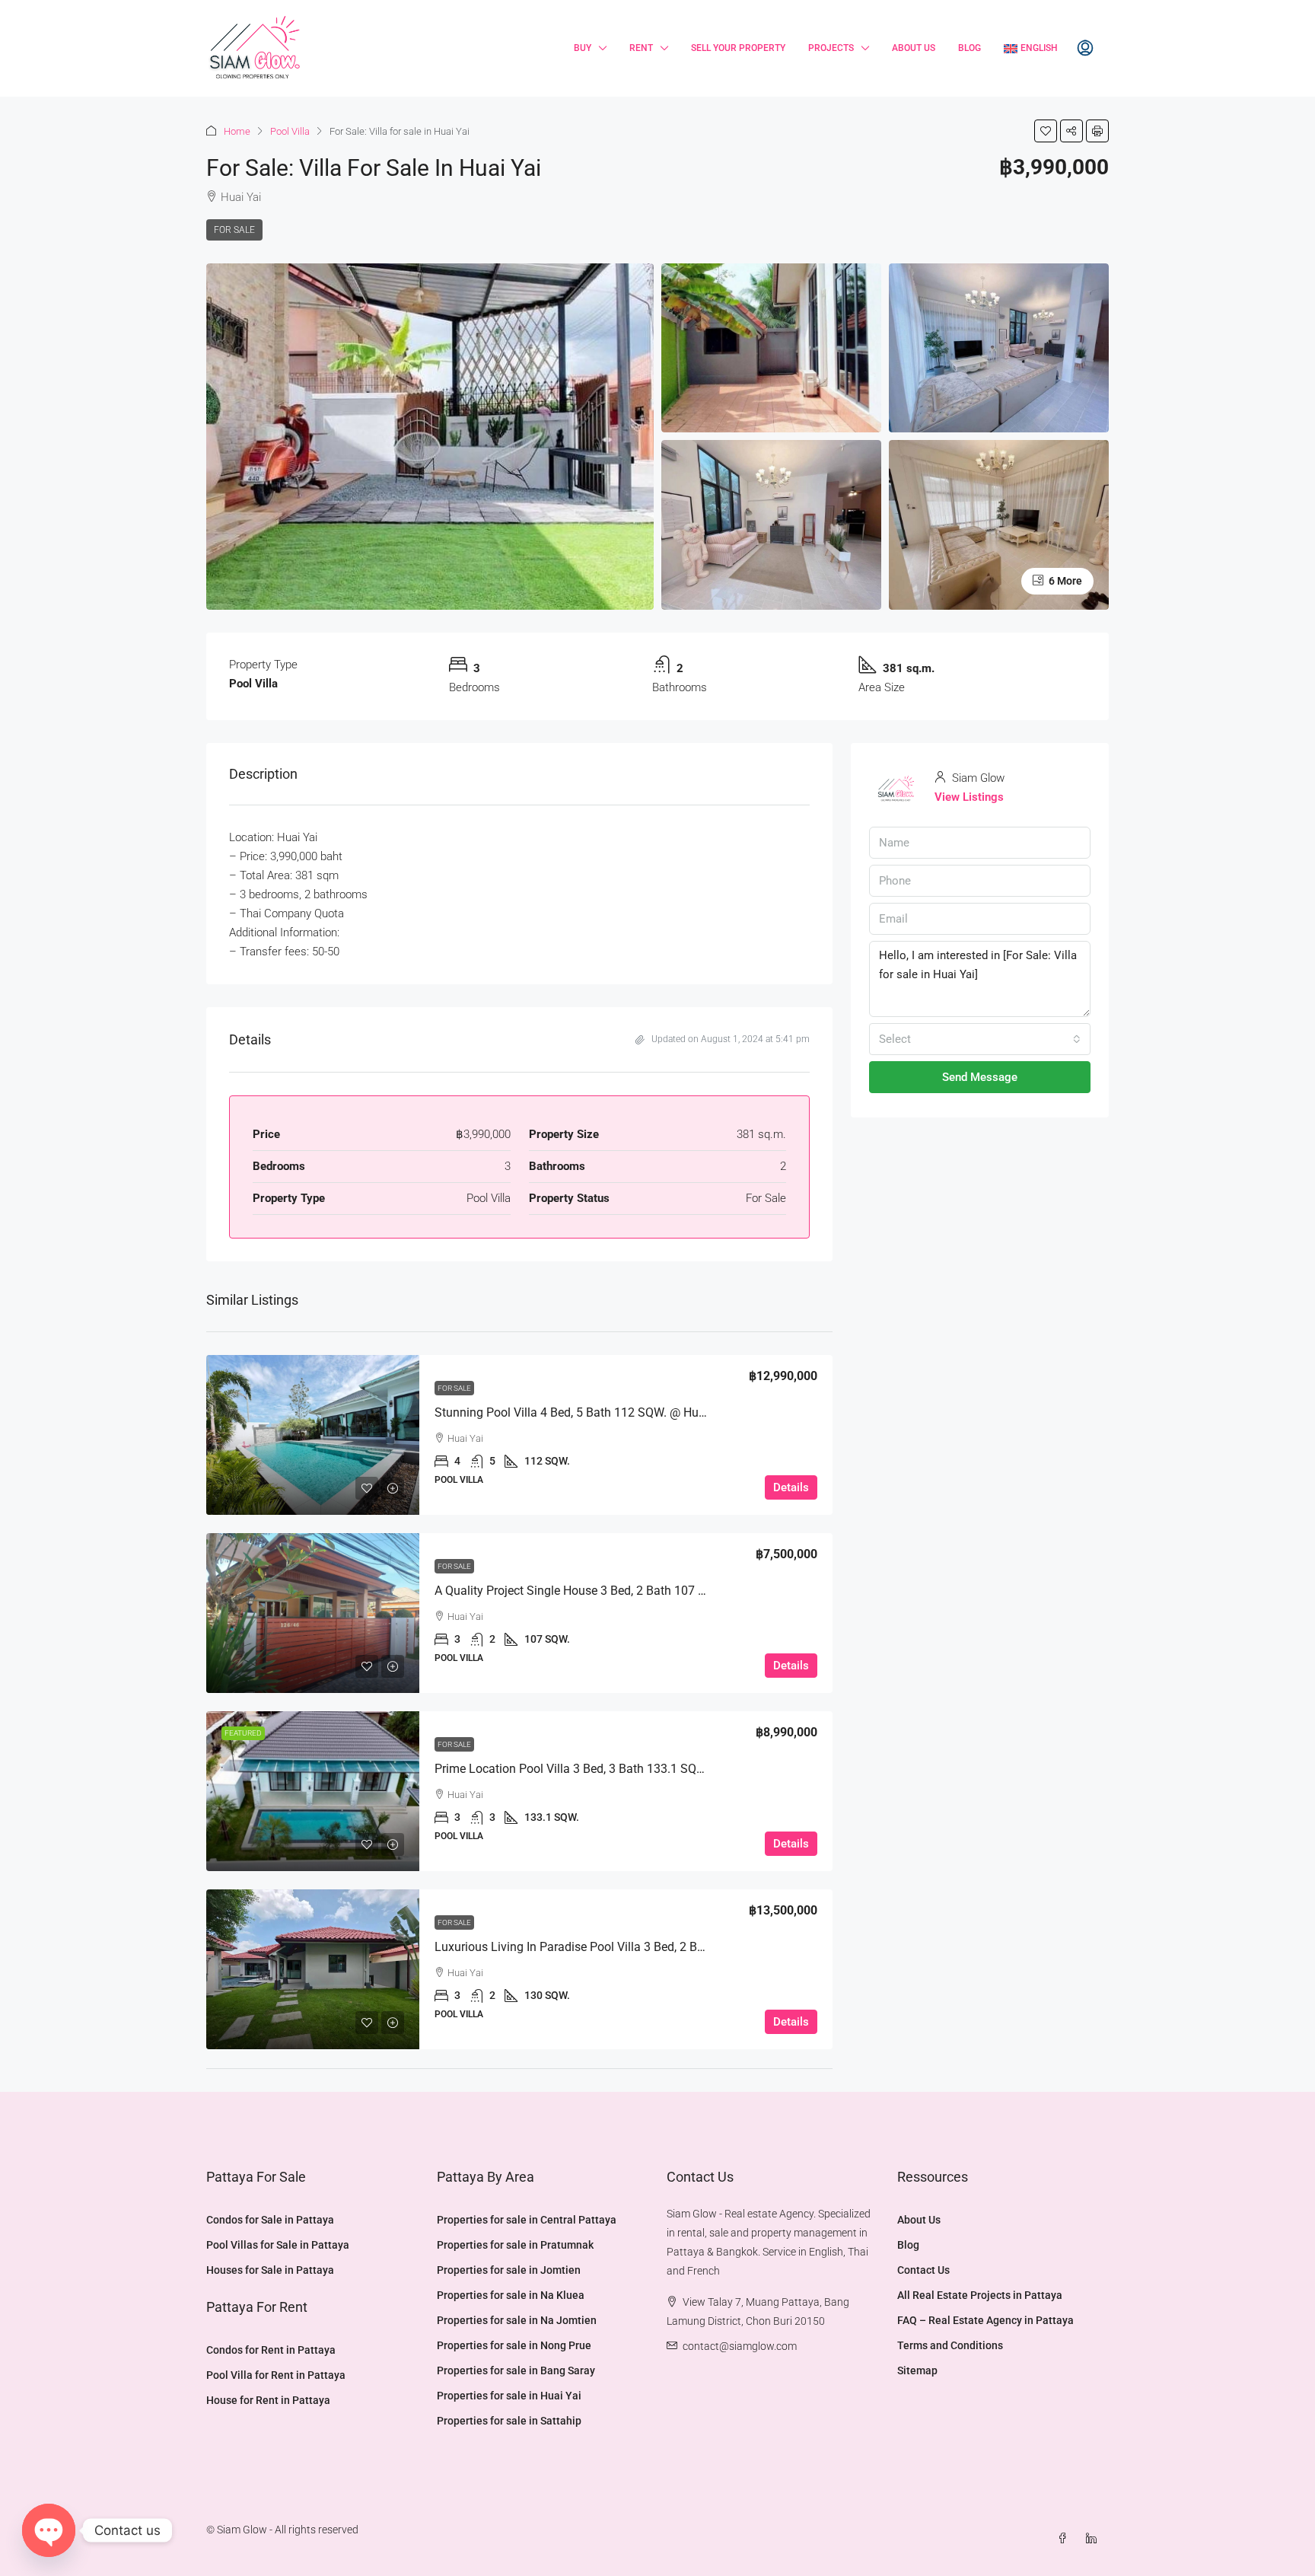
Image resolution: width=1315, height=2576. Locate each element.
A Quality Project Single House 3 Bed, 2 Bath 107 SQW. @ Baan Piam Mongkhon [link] (649, 1591)
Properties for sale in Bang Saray (516, 2370)
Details (791, 1487)
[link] (313, 1435)
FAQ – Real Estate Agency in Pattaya (985, 2320)
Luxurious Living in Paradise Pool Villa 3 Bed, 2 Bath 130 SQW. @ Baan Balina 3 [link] (648, 1947)
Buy (583, 48)
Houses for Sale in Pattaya (270, 2270)
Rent (641, 48)
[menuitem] (1085, 49)
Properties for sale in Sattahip (509, 2421)
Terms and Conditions (950, 2345)
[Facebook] (1065, 2539)
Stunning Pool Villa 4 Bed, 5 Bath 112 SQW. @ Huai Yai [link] (581, 1412)
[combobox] (980, 1039)
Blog (970, 48)
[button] (1046, 131)
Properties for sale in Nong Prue (514, 2345)
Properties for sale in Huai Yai (509, 2396)
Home (237, 131)
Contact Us (923, 2270)
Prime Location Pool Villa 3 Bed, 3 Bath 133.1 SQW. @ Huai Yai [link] (603, 1769)
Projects (831, 48)
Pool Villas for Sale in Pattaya (278, 2245)
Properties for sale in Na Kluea (511, 2295)
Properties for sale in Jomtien (509, 2270)
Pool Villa (290, 131)
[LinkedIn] (1094, 2539)
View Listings (969, 797)
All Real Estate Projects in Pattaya (980, 2295)
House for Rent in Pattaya (268, 2400)
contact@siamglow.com (740, 2346)
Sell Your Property (738, 48)
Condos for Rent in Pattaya (271, 2350)
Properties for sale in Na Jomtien (517, 2320)
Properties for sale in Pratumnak (515, 2245)
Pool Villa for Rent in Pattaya (276, 2375)
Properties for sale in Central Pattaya (527, 2220)
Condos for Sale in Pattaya (270, 2220)
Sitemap (917, 2370)
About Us (914, 48)
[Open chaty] (49, 2530)
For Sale (234, 230)
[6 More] (999, 524)
